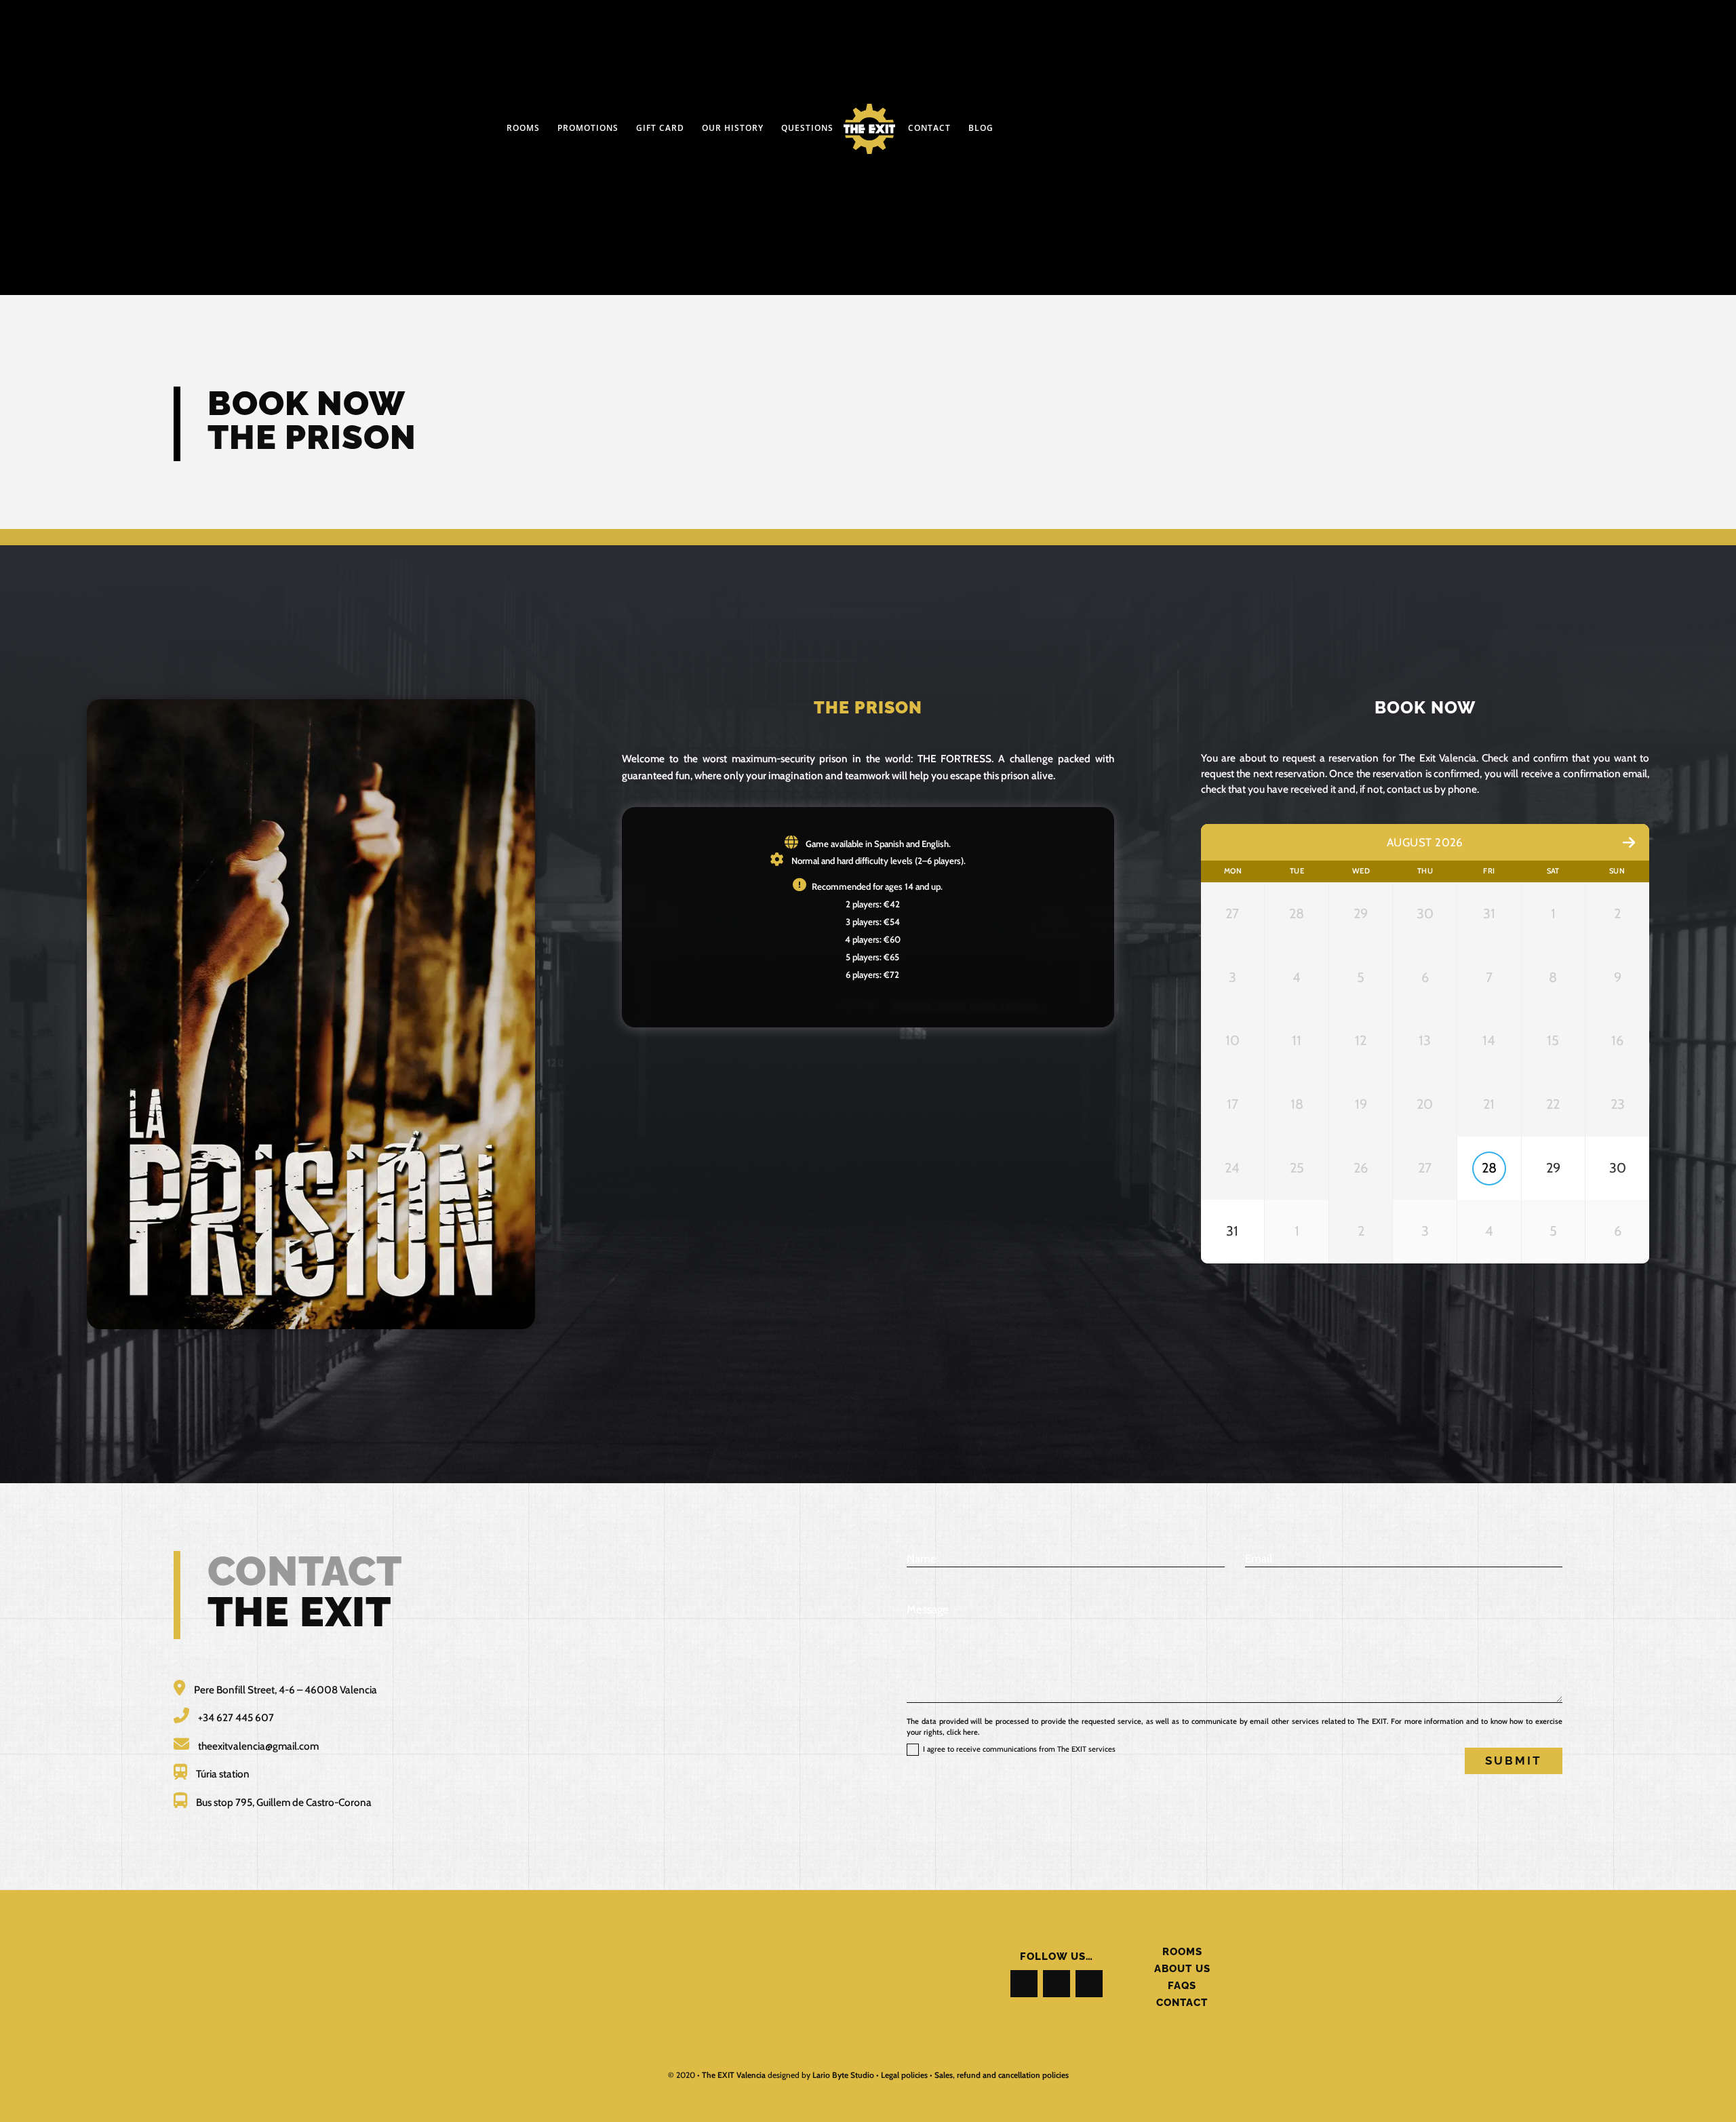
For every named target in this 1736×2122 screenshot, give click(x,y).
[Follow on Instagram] (1089, 1984)
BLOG (981, 129)
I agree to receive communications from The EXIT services (1019, 1749)
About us (1182, 1968)
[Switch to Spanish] (1113, 96)
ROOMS (523, 129)
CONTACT (929, 129)
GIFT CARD (660, 129)
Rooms (1182, 1951)
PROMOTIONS (588, 129)
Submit (1514, 1761)
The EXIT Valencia (734, 2075)
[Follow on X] (1057, 1984)
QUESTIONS (807, 129)
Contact (1182, 2002)
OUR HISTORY (733, 129)
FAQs (1182, 1985)
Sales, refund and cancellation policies (1002, 2075)
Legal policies (904, 2075)
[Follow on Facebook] (1024, 1984)
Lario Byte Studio (843, 2075)
